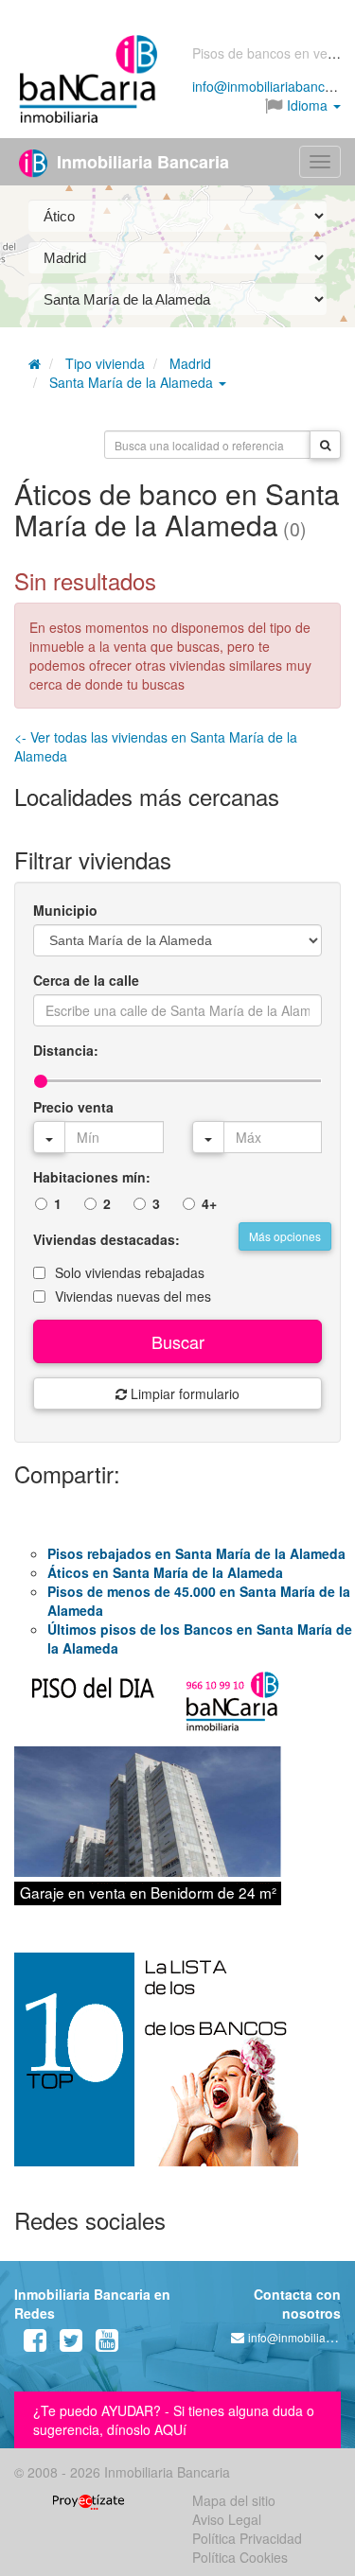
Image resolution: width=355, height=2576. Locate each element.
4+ (209, 1203)
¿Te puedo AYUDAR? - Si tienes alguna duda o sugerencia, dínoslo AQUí (174, 2420)
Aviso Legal (227, 2519)
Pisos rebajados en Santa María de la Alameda (196, 1553)
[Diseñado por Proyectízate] (89, 2500)
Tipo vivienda (105, 363)
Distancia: (66, 1050)
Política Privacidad (247, 2538)
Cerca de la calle (86, 980)
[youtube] (107, 2344)
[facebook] (35, 2344)
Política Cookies (240, 2557)
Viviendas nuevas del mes (133, 1296)
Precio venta (73, 1107)
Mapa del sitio (234, 2500)
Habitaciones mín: (92, 1177)
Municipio (65, 910)
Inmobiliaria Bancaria (141, 162)
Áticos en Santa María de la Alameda (165, 1572)
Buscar (178, 1341)
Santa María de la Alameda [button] (133, 382)
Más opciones (285, 1236)
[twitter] (71, 2344)
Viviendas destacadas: (106, 1239)
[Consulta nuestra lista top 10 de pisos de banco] (177, 2071)
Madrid (190, 363)
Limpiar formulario (183, 1393)
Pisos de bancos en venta (269, 53)
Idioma (307, 105)
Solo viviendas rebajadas (130, 1272)
